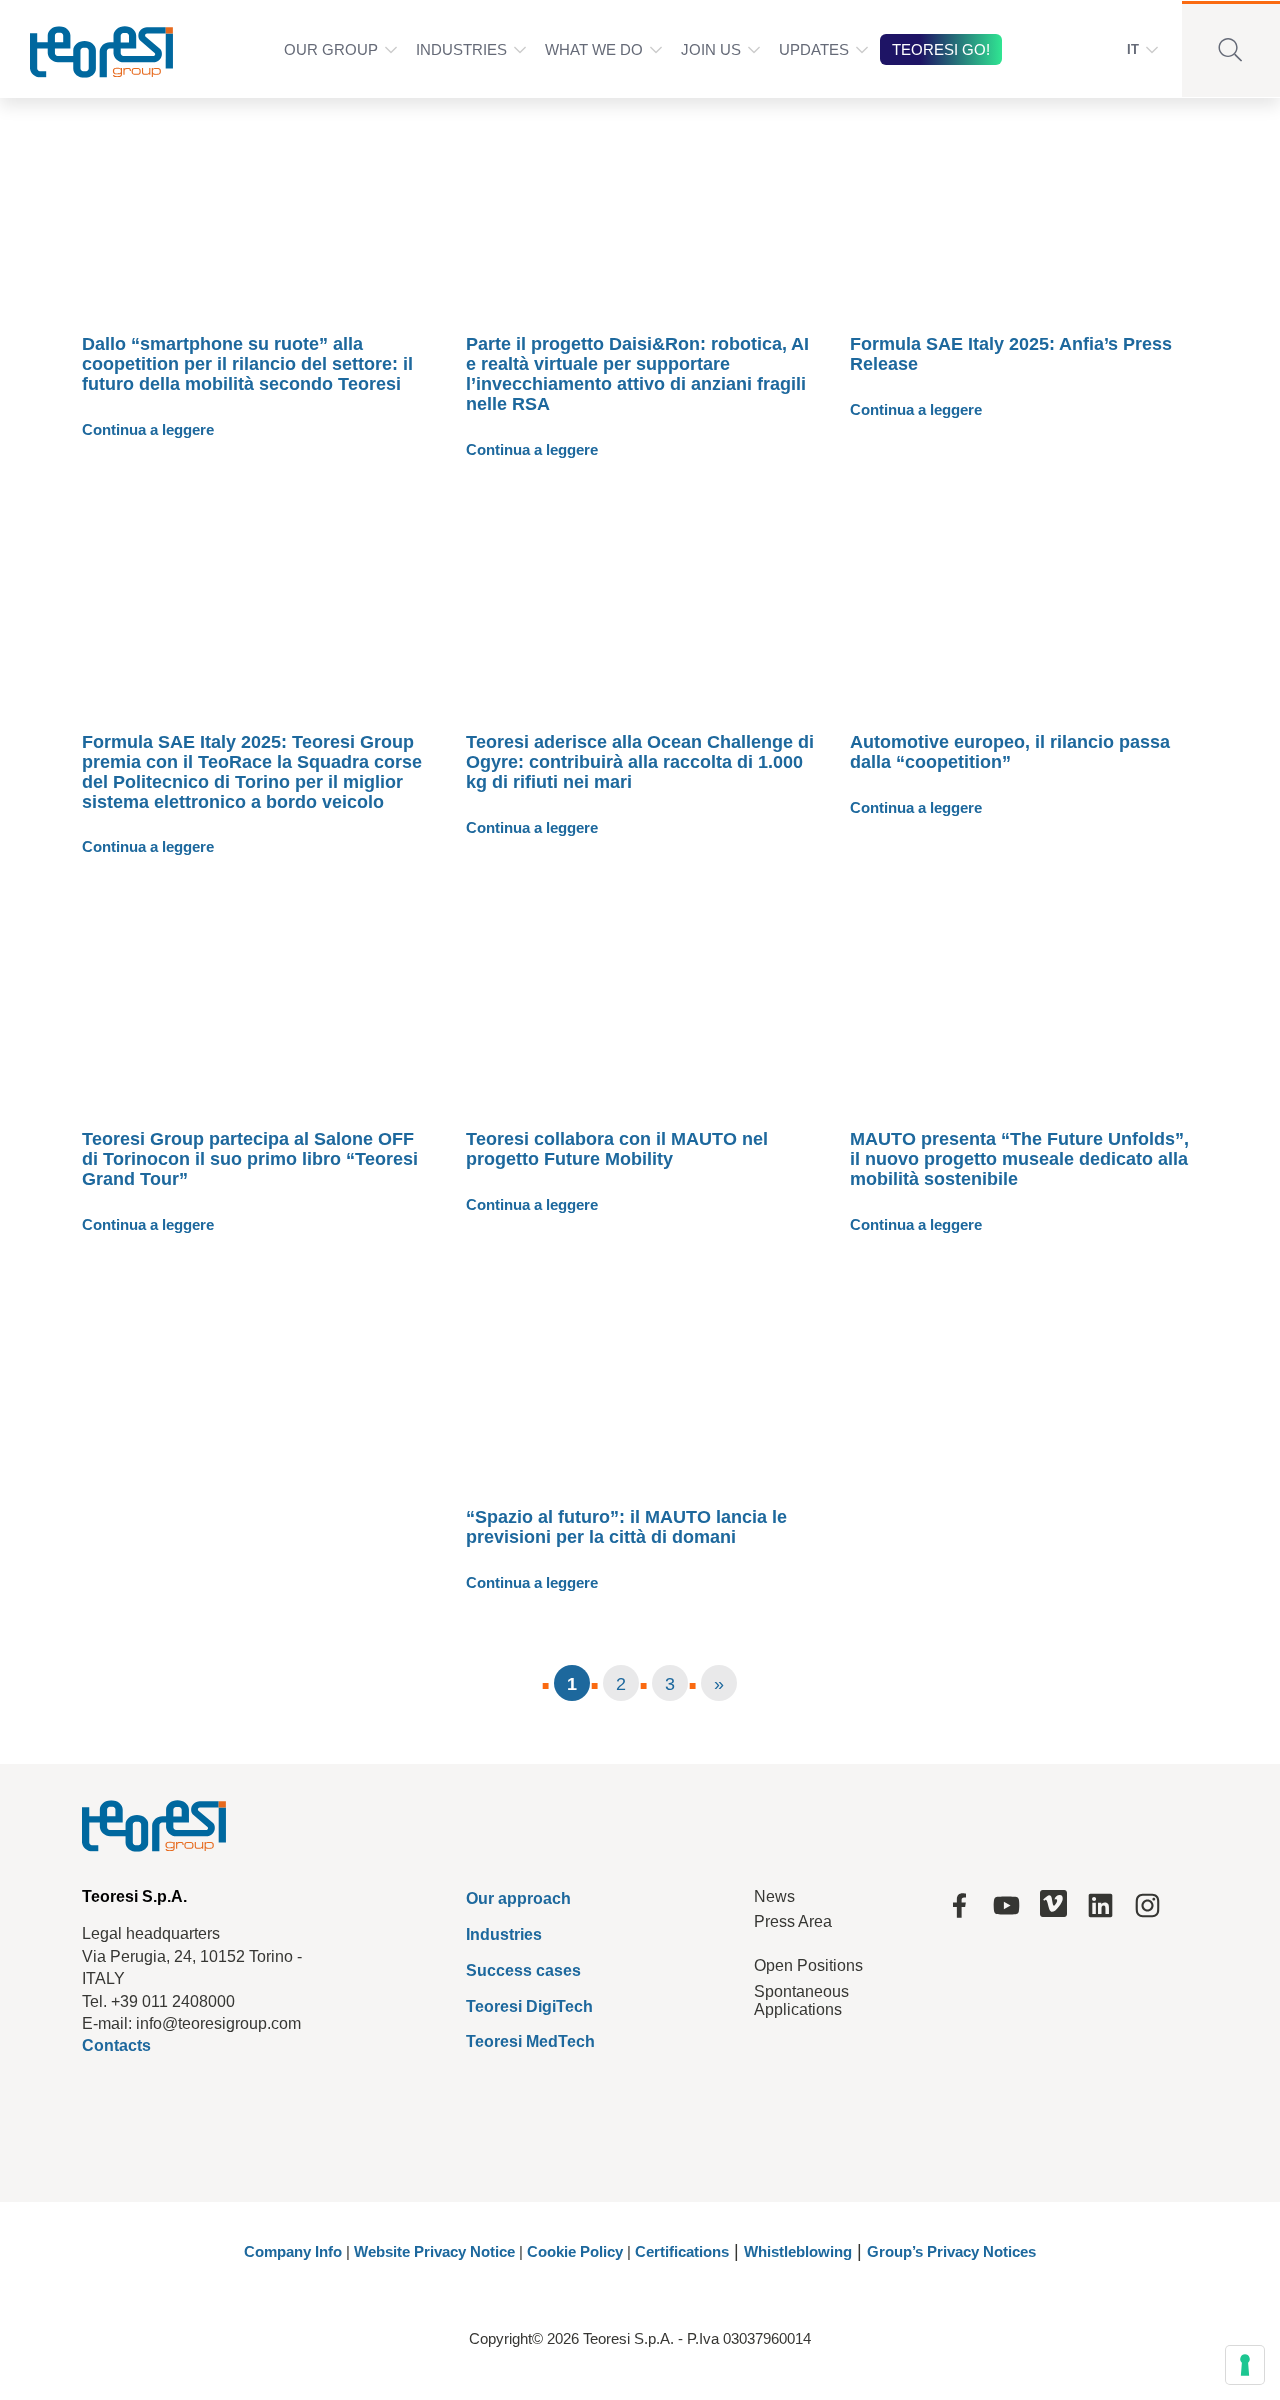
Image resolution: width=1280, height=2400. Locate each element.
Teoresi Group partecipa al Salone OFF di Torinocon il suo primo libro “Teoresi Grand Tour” (250, 1159)
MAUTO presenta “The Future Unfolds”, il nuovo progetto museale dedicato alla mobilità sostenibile (1019, 1159)
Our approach (518, 1898)
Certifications (682, 2251)
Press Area (793, 1921)
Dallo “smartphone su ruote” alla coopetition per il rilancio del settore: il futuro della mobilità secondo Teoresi (247, 364)
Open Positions (808, 1965)
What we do (594, 49)
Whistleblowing (798, 2251)
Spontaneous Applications (801, 2000)
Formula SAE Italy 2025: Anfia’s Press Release (1011, 354)
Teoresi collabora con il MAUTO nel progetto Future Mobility (617, 1149)
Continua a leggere (148, 429)
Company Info (293, 2251)
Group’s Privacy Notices (951, 2251)
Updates (814, 49)
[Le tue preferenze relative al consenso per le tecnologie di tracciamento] (1245, 2365)
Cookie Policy (575, 2251)
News (774, 1896)
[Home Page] (88, 49)
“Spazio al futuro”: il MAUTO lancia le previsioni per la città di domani (626, 1527)
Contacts (116, 2045)
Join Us (711, 49)
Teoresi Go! (941, 49)
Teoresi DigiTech (529, 2006)
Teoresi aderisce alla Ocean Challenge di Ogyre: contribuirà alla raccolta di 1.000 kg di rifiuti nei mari (640, 762)
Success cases (523, 1970)
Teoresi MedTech (530, 2041)
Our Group (331, 49)
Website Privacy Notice (434, 2251)
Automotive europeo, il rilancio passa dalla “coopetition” (1010, 752)
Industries (461, 49)
